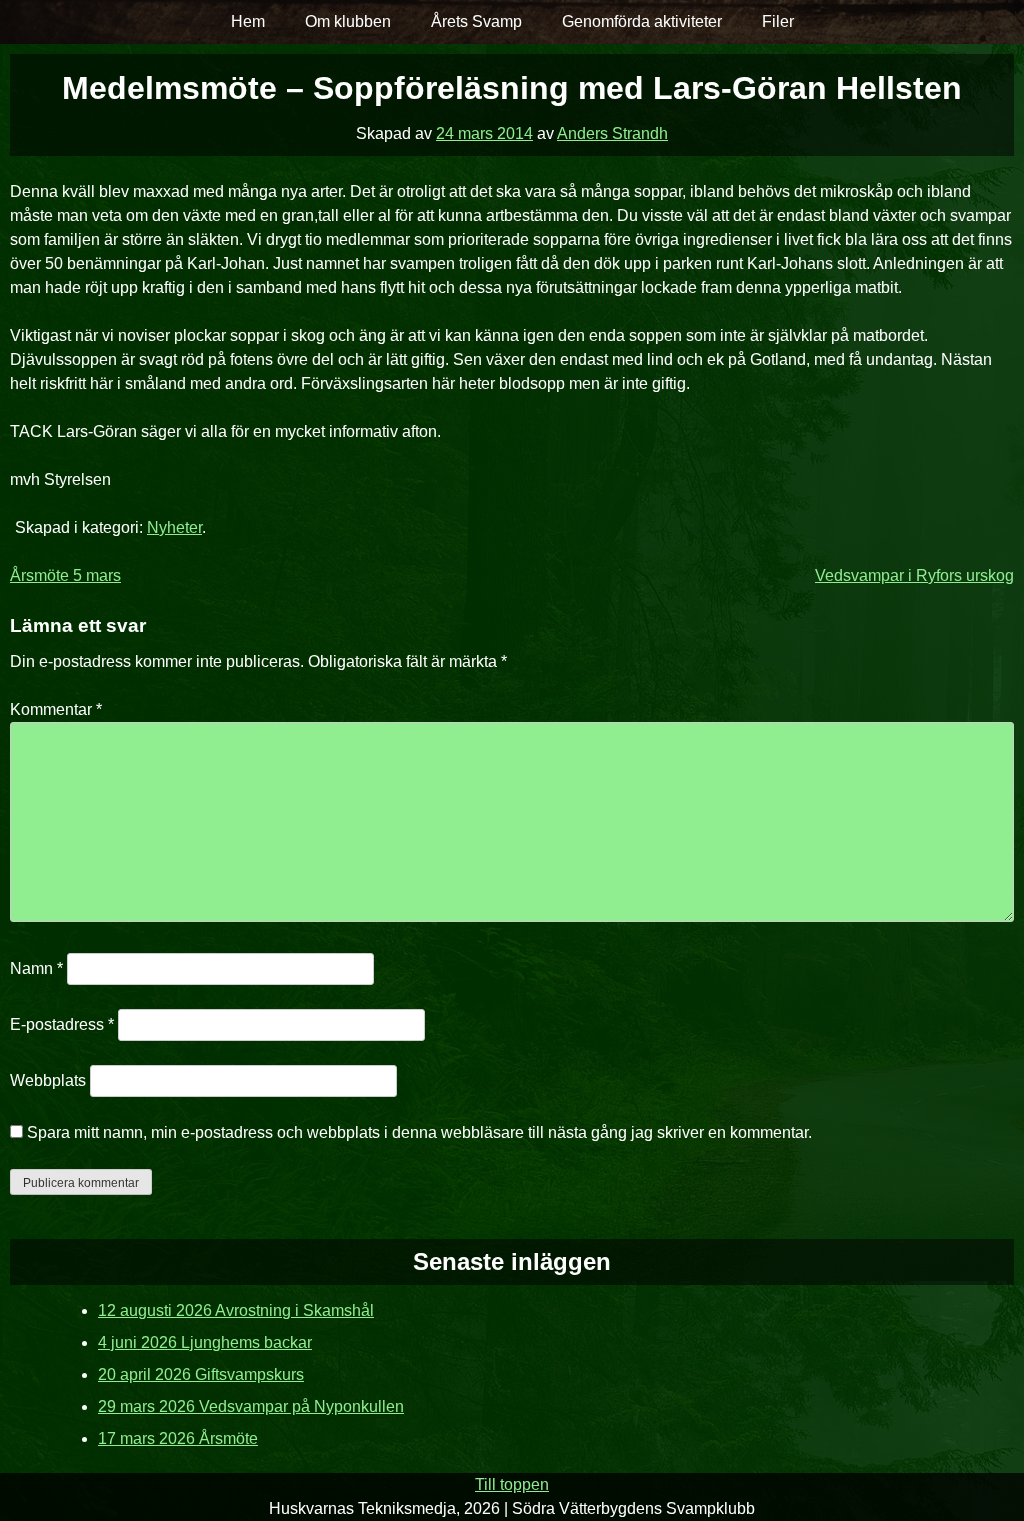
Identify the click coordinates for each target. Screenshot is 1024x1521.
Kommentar (56, 709)
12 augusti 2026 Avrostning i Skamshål (236, 1310)
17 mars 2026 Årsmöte (178, 1438)
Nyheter (174, 527)
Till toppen (512, 1484)
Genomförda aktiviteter (642, 21)
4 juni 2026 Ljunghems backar (205, 1342)
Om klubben (348, 21)
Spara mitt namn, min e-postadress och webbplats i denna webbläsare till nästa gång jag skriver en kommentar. (419, 1132)
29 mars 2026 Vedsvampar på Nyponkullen (251, 1406)
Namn (36, 968)
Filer (778, 21)
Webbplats (48, 1080)
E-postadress (62, 1024)
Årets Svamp (476, 21)
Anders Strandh (612, 133)
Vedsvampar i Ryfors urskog (914, 575)
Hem (248, 21)
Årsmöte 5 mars (65, 575)
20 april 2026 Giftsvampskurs (201, 1374)
